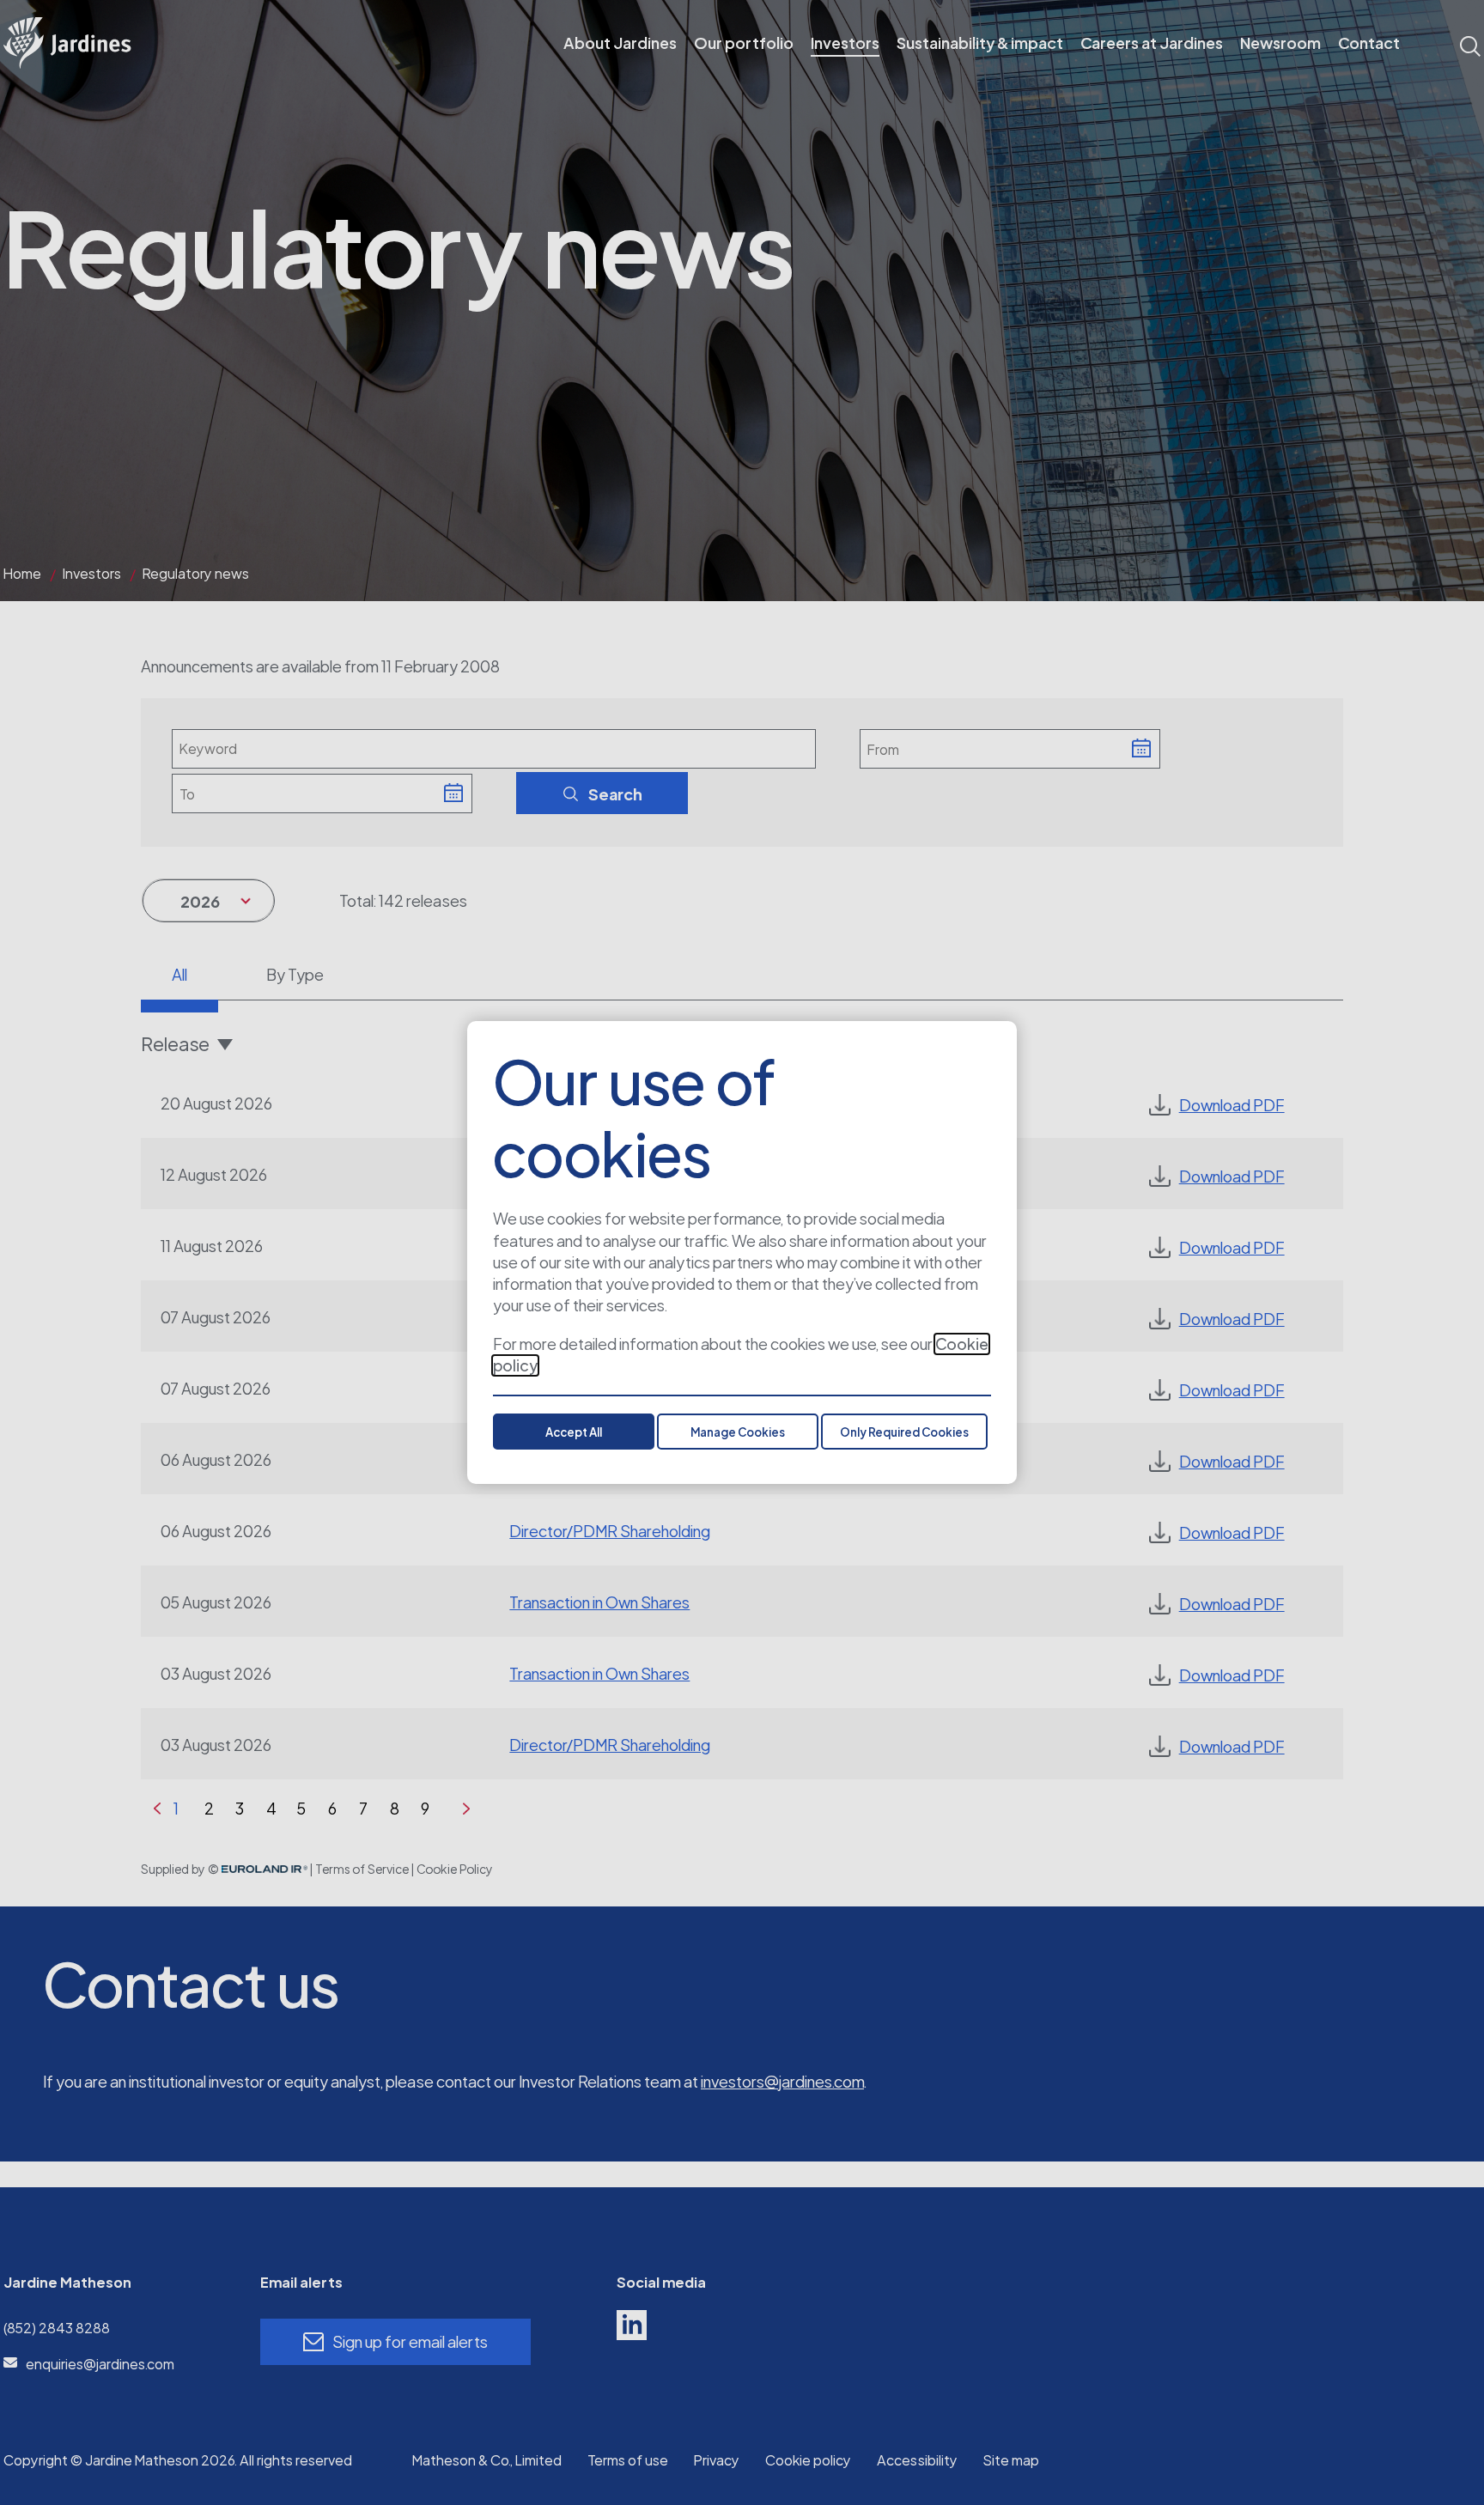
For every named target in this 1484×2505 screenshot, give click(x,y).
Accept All (574, 1432)
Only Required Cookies (904, 1432)
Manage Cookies (738, 1432)
